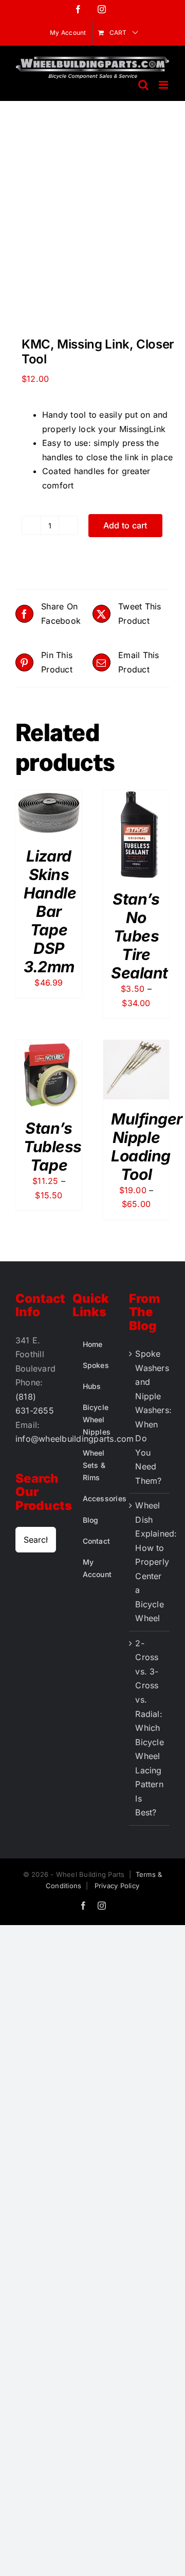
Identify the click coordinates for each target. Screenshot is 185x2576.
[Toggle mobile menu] (164, 85)
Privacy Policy (117, 1886)
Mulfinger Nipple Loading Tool (147, 1147)
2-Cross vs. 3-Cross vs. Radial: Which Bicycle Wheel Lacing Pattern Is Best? (150, 1728)
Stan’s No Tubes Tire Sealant (140, 936)
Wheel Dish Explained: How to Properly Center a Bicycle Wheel (150, 1562)
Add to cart (125, 525)
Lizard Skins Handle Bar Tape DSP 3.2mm (50, 911)
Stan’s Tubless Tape (53, 1147)
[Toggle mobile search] (143, 85)
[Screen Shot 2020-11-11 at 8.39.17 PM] (92, 222)
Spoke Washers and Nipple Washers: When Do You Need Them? (150, 1417)
